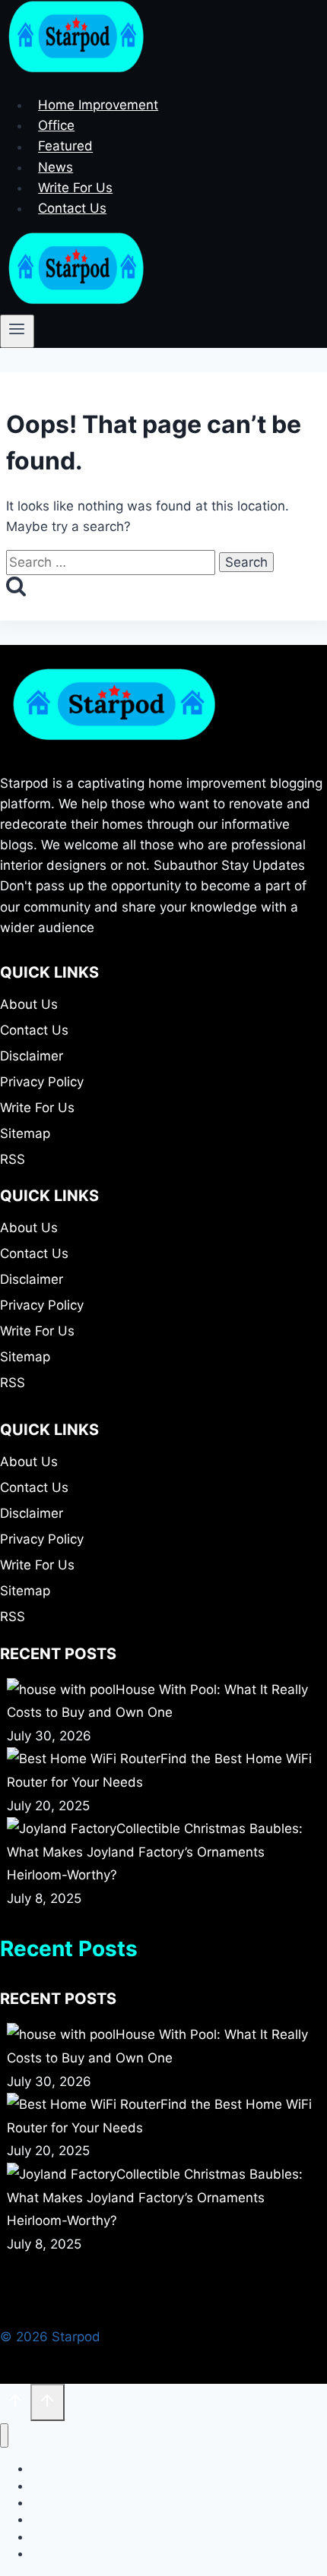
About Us (29, 1004)
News (56, 167)
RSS (13, 1159)
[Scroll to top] (15, 2404)
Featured (65, 147)
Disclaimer (32, 1056)
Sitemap (25, 1133)
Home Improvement (98, 105)
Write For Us (75, 188)
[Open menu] (17, 331)
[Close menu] (4, 2436)
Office (56, 125)
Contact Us (72, 208)
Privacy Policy (42, 1082)
